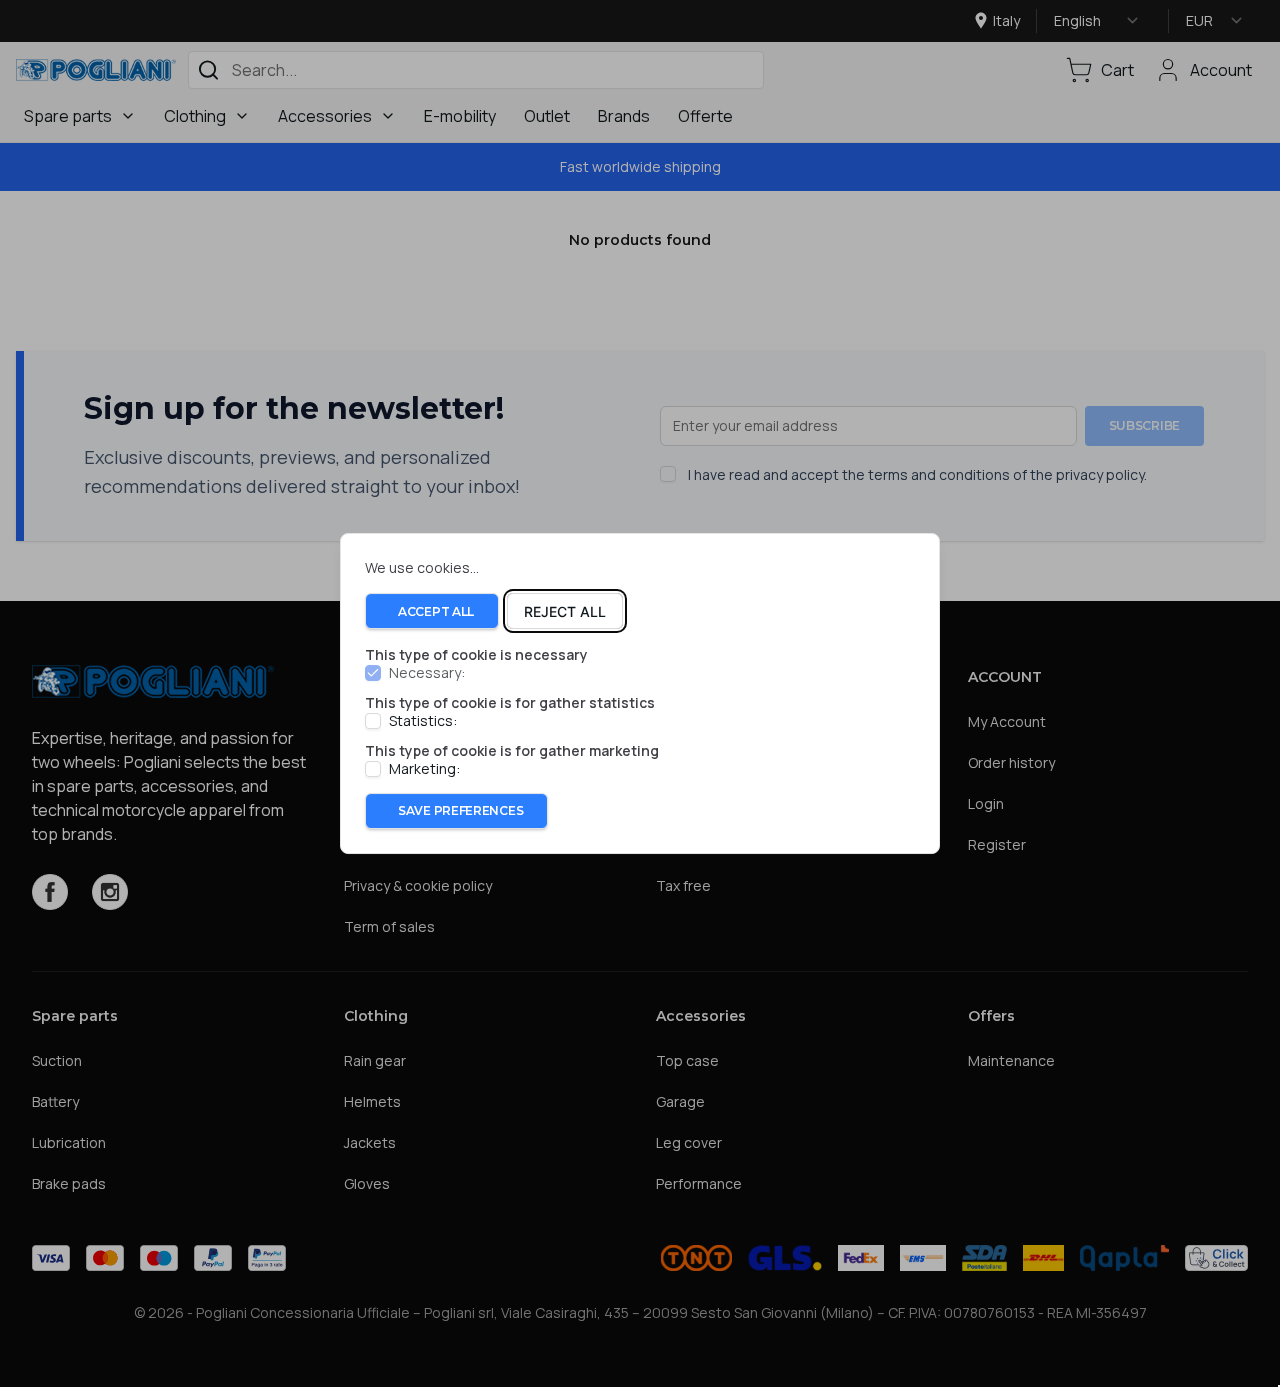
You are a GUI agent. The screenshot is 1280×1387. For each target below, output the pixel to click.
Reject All (565, 611)
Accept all (436, 611)
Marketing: (424, 769)
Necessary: (427, 674)
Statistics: (423, 721)
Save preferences (460, 810)
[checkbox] (373, 674)
